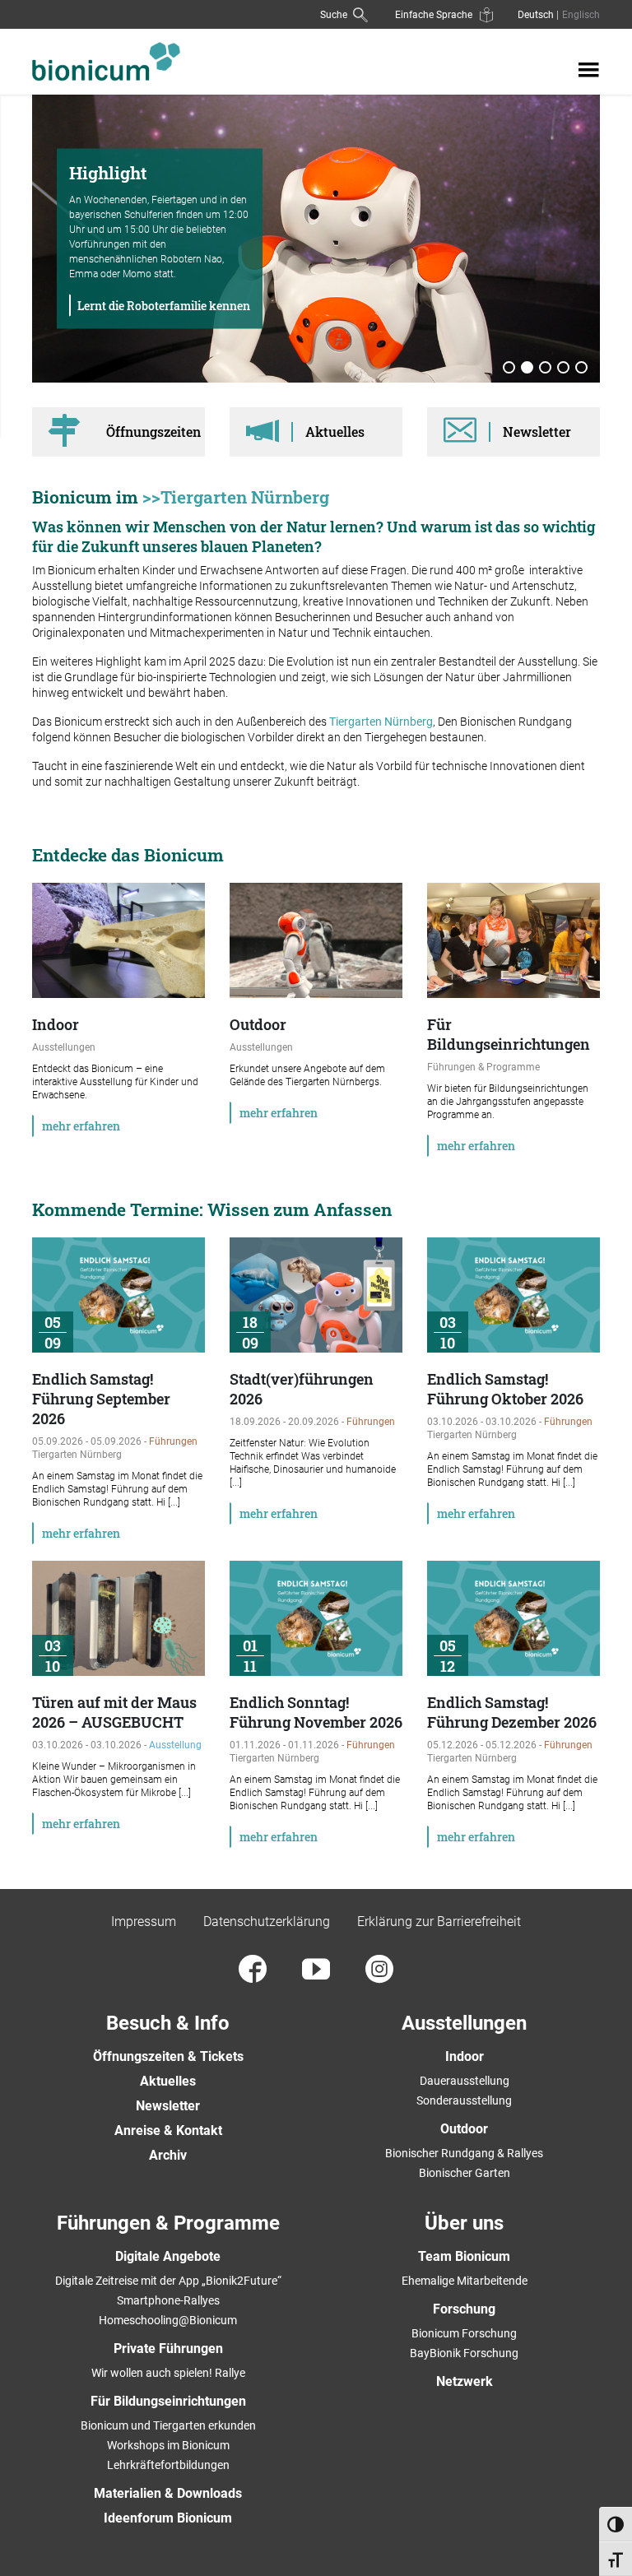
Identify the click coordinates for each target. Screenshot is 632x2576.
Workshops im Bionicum (168, 2445)
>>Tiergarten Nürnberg (236, 497)
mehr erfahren (81, 1126)
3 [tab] (546, 369)
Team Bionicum (464, 2256)
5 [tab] (582, 369)
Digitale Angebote (168, 2256)
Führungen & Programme (168, 2223)
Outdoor (464, 2129)
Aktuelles (168, 2081)
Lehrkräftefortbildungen (168, 2465)
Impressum (144, 1922)
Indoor (465, 2056)
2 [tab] (527, 369)
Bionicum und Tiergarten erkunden (168, 2425)
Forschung (464, 2309)
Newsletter (168, 2106)
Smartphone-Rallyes (168, 2300)
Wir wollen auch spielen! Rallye (168, 2373)
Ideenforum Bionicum (168, 2518)
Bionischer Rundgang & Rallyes (464, 2153)
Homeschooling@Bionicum (168, 2320)
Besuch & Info (168, 2023)
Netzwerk (465, 2381)
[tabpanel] (316, 239)
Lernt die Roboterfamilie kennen (164, 306)
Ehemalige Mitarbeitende (465, 2281)
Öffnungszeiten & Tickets (168, 2056)
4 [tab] (564, 369)
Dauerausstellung (465, 2081)
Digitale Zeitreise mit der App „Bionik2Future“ (168, 2281)
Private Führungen (168, 2349)
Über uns (464, 2223)
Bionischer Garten (465, 2173)
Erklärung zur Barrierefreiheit (439, 1922)
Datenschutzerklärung (267, 1922)
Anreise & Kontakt (168, 2130)
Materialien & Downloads (168, 2493)
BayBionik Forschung (464, 2353)
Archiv (168, 2155)
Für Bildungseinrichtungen (168, 2401)
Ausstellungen (464, 2023)
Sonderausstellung (464, 2100)
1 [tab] (509, 369)
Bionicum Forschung (464, 2333)
